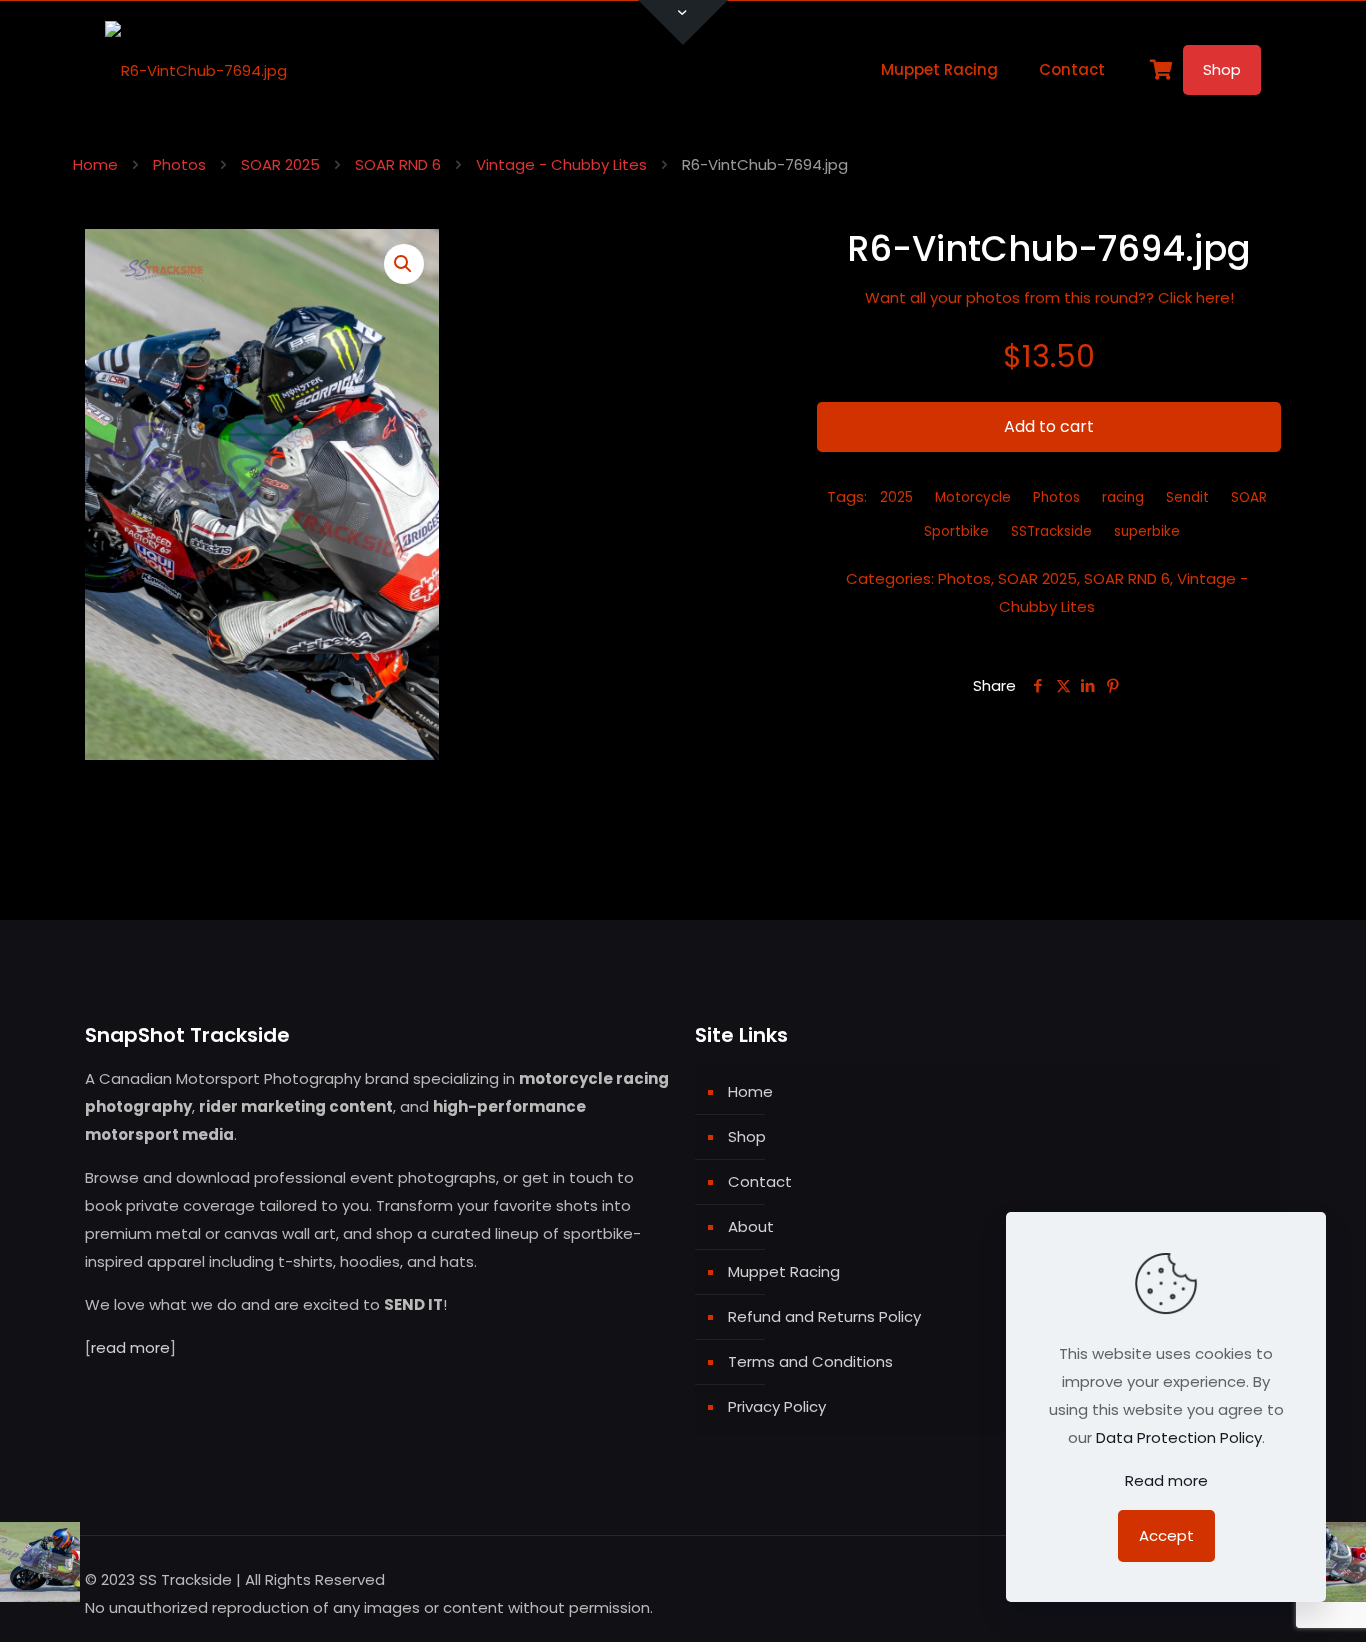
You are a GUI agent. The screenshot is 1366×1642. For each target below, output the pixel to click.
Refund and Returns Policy (824, 1316)
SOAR (1249, 497)
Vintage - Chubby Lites (561, 164)
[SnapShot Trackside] (196, 70)
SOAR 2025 (280, 164)
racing (1123, 497)
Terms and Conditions (810, 1361)
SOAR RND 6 (398, 164)
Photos (179, 164)
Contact (760, 1181)
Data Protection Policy (1179, 1437)
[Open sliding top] (683, 22)
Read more (1166, 1480)
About (751, 1226)
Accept (1166, 1535)
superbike (1147, 531)
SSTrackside (1051, 531)
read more (130, 1347)
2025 (896, 497)
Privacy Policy (777, 1406)
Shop (1222, 69)
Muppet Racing (784, 1271)
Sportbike (956, 531)
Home (95, 164)
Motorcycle (973, 497)
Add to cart (1049, 426)
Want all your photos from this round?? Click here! (1049, 297)
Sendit (1187, 497)
